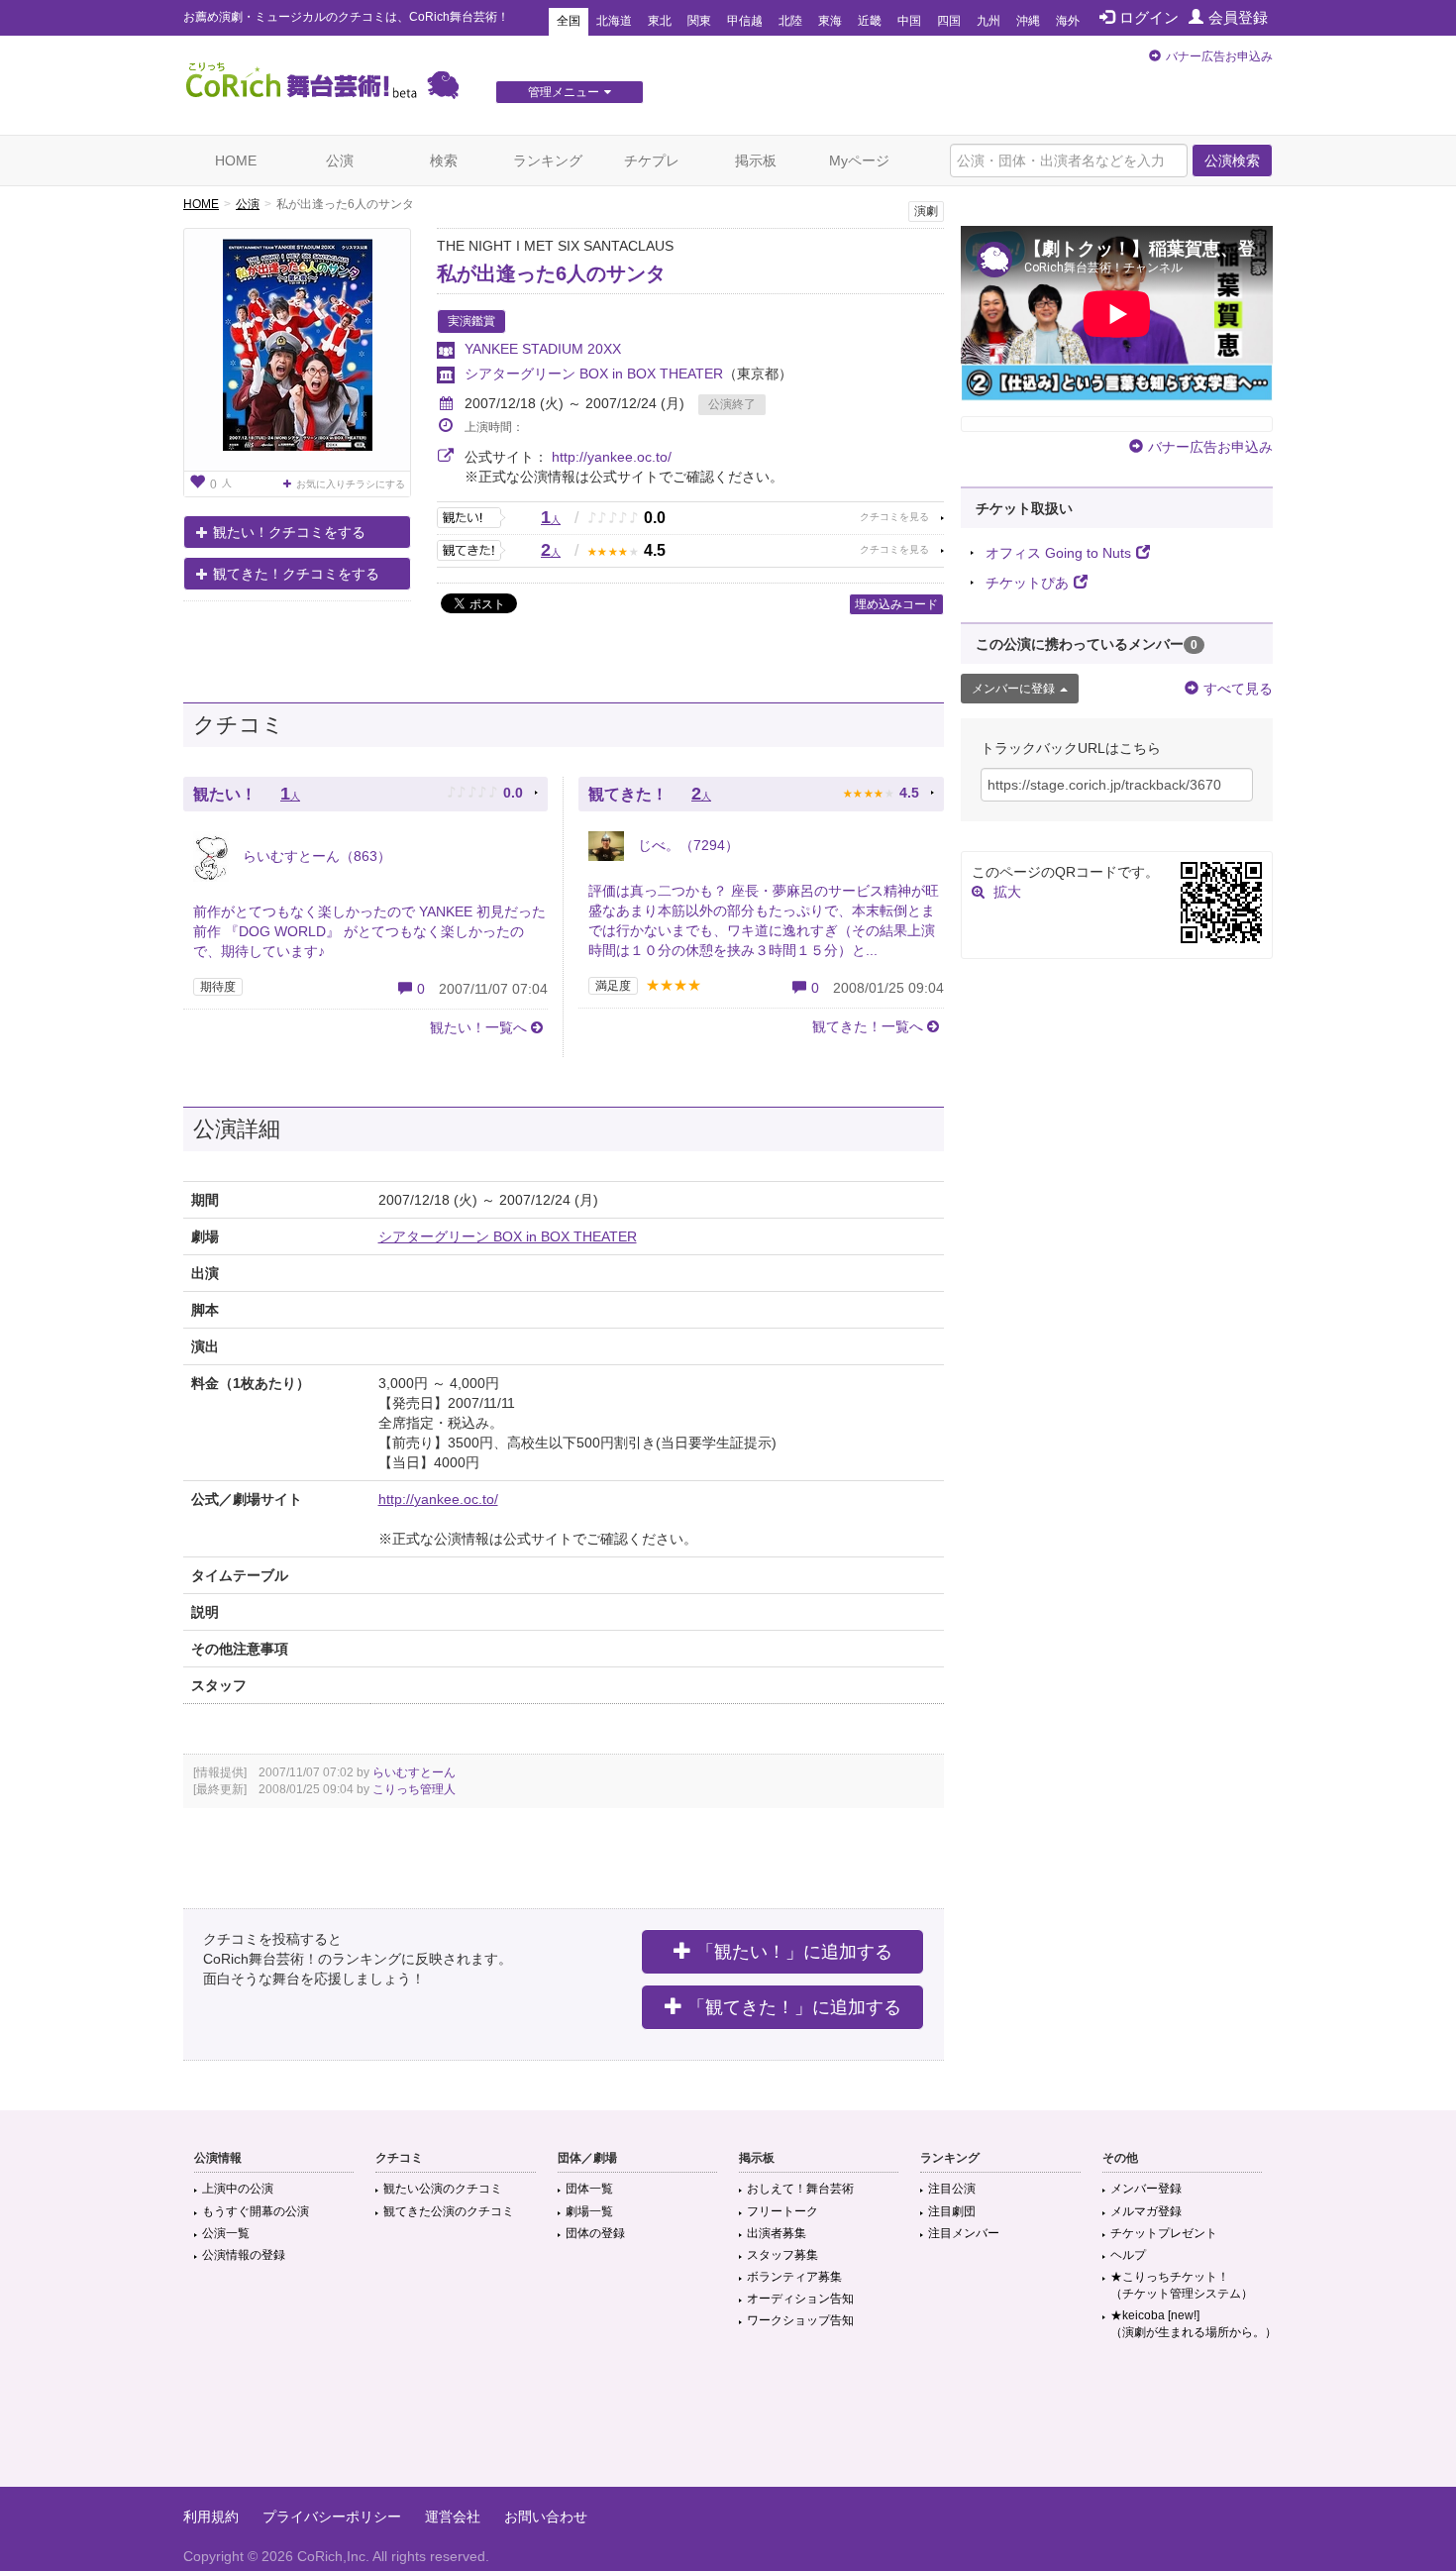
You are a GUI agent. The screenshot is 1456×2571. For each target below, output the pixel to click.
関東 (699, 21)
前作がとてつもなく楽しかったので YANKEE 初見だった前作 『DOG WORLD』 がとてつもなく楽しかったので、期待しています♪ (369, 931)
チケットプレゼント (1164, 2233)
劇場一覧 (589, 2211)
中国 (909, 21)
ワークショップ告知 (800, 2320)
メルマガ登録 (1146, 2211)
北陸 (790, 21)
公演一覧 (226, 2233)
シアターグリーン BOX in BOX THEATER (594, 374)
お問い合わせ (546, 2517)
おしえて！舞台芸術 (800, 2189)
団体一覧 (589, 2189)
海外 (1068, 21)
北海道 (614, 21)
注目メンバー (964, 2233)
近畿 (870, 21)
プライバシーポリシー (332, 2517)
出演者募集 (777, 2233)
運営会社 (453, 2517)
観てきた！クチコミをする (296, 574)
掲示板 (756, 161)
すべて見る (1238, 689)
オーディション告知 (800, 2299)
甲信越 (745, 21)
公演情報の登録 (244, 2255)
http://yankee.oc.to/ (612, 457)
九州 (988, 21)
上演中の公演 (238, 2189)
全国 (569, 21)
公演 (340, 161)
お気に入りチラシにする (351, 484)
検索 (444, 161)
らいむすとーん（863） (315, 856)
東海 (830, 21)
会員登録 (1238, 17)
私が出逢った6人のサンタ (551, 273)
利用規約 (211, 2517)
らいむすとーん (414, 1772)
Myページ (859, 161)
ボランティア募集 (794, 2277)
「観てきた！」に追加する (794, 2007)
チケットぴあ (1027, 583)
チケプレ (652, 161)
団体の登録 (595, 2233)
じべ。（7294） (686, 845)
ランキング (548, 161)
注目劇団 (952, 2211)
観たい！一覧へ (478, 1027)
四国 (949, 21)
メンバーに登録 (1013, 689)
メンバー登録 (1146, 2189)
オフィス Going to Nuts (1058, 553)
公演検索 (1232, 161)
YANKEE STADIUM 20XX (543, 349)
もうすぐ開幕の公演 (256, 2211)
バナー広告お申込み (1219, 56)
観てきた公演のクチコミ (449, 2211)
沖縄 (1028, 21)
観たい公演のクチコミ (443, 2189)
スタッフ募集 (782, 2255)
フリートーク (782, 2211)
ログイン (1149, 17)
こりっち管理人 (414, 1789)
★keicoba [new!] (1194, 2324)
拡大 (1007, 892)
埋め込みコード (896, 604)
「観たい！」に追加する (794, 1952)
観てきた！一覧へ (868, 1026)
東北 (660, 21)
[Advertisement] (728, 2422)
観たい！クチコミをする (289, 532)
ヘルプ (1128, 2255)
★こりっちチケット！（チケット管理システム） (1182, 2285)
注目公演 (952, 2189)
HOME (236, 161)
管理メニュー (564, 92)
